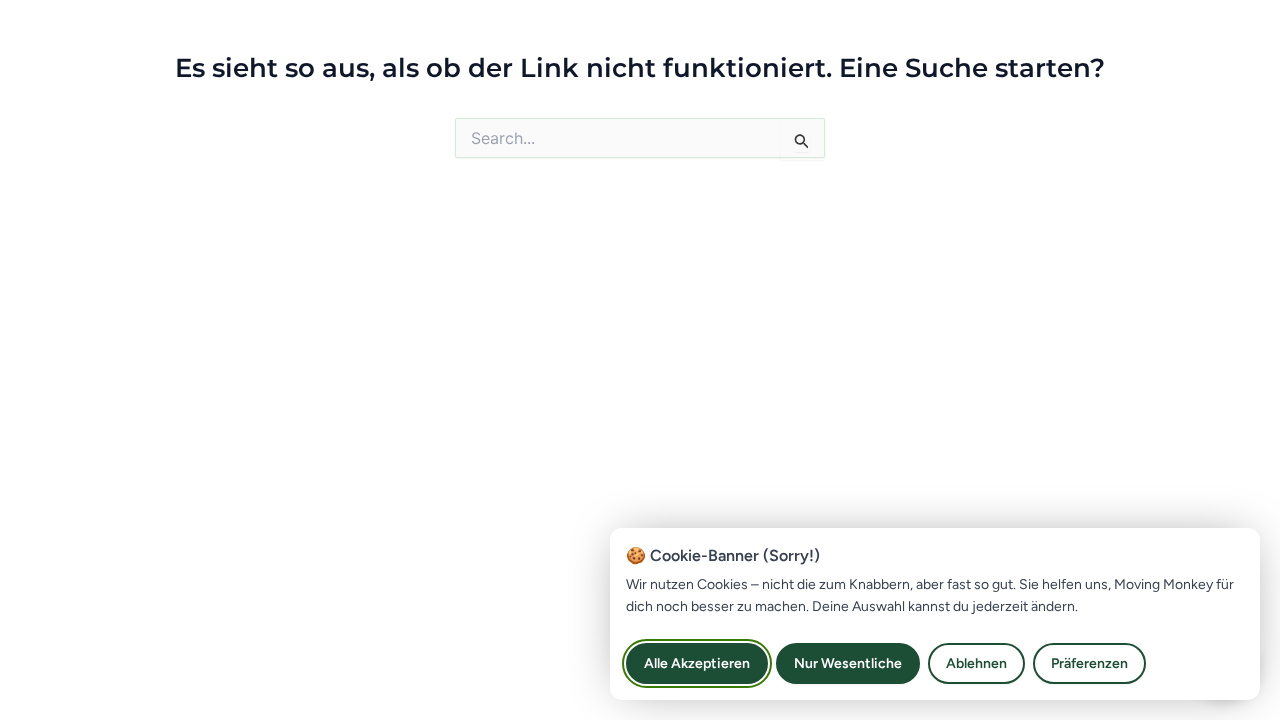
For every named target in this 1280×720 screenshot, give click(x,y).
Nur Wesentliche (848, 663)
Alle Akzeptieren (697, 663)
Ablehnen (976, 663)
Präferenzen (1089, 663)
